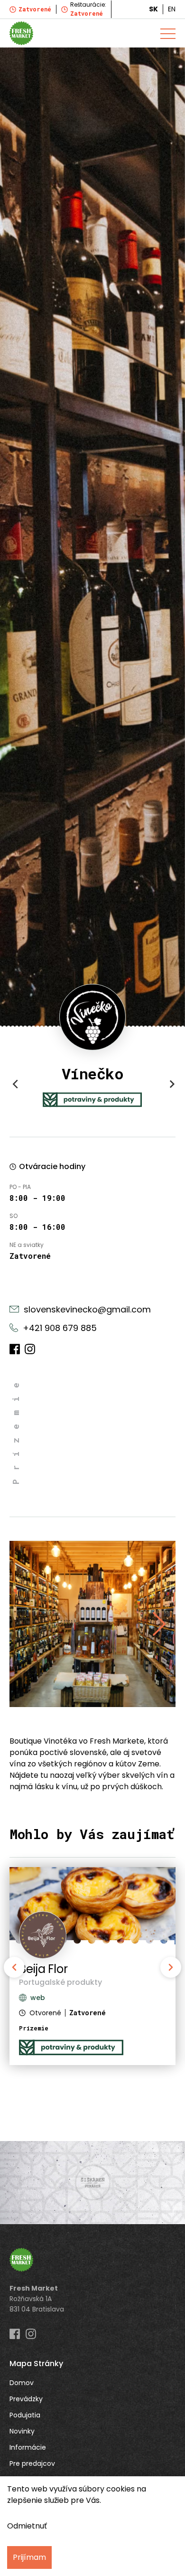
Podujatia (25, 2415)
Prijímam (29, 2557)
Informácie (28, 2447)
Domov (22, 2383)
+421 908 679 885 (60, 1328)
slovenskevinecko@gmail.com (87, 1309)
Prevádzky (26, 2399)
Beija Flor (43, 1969)
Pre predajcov (32, 2463)
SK (153, 9)
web (38, 1998)
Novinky (22, 2431)
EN (172, 9)
